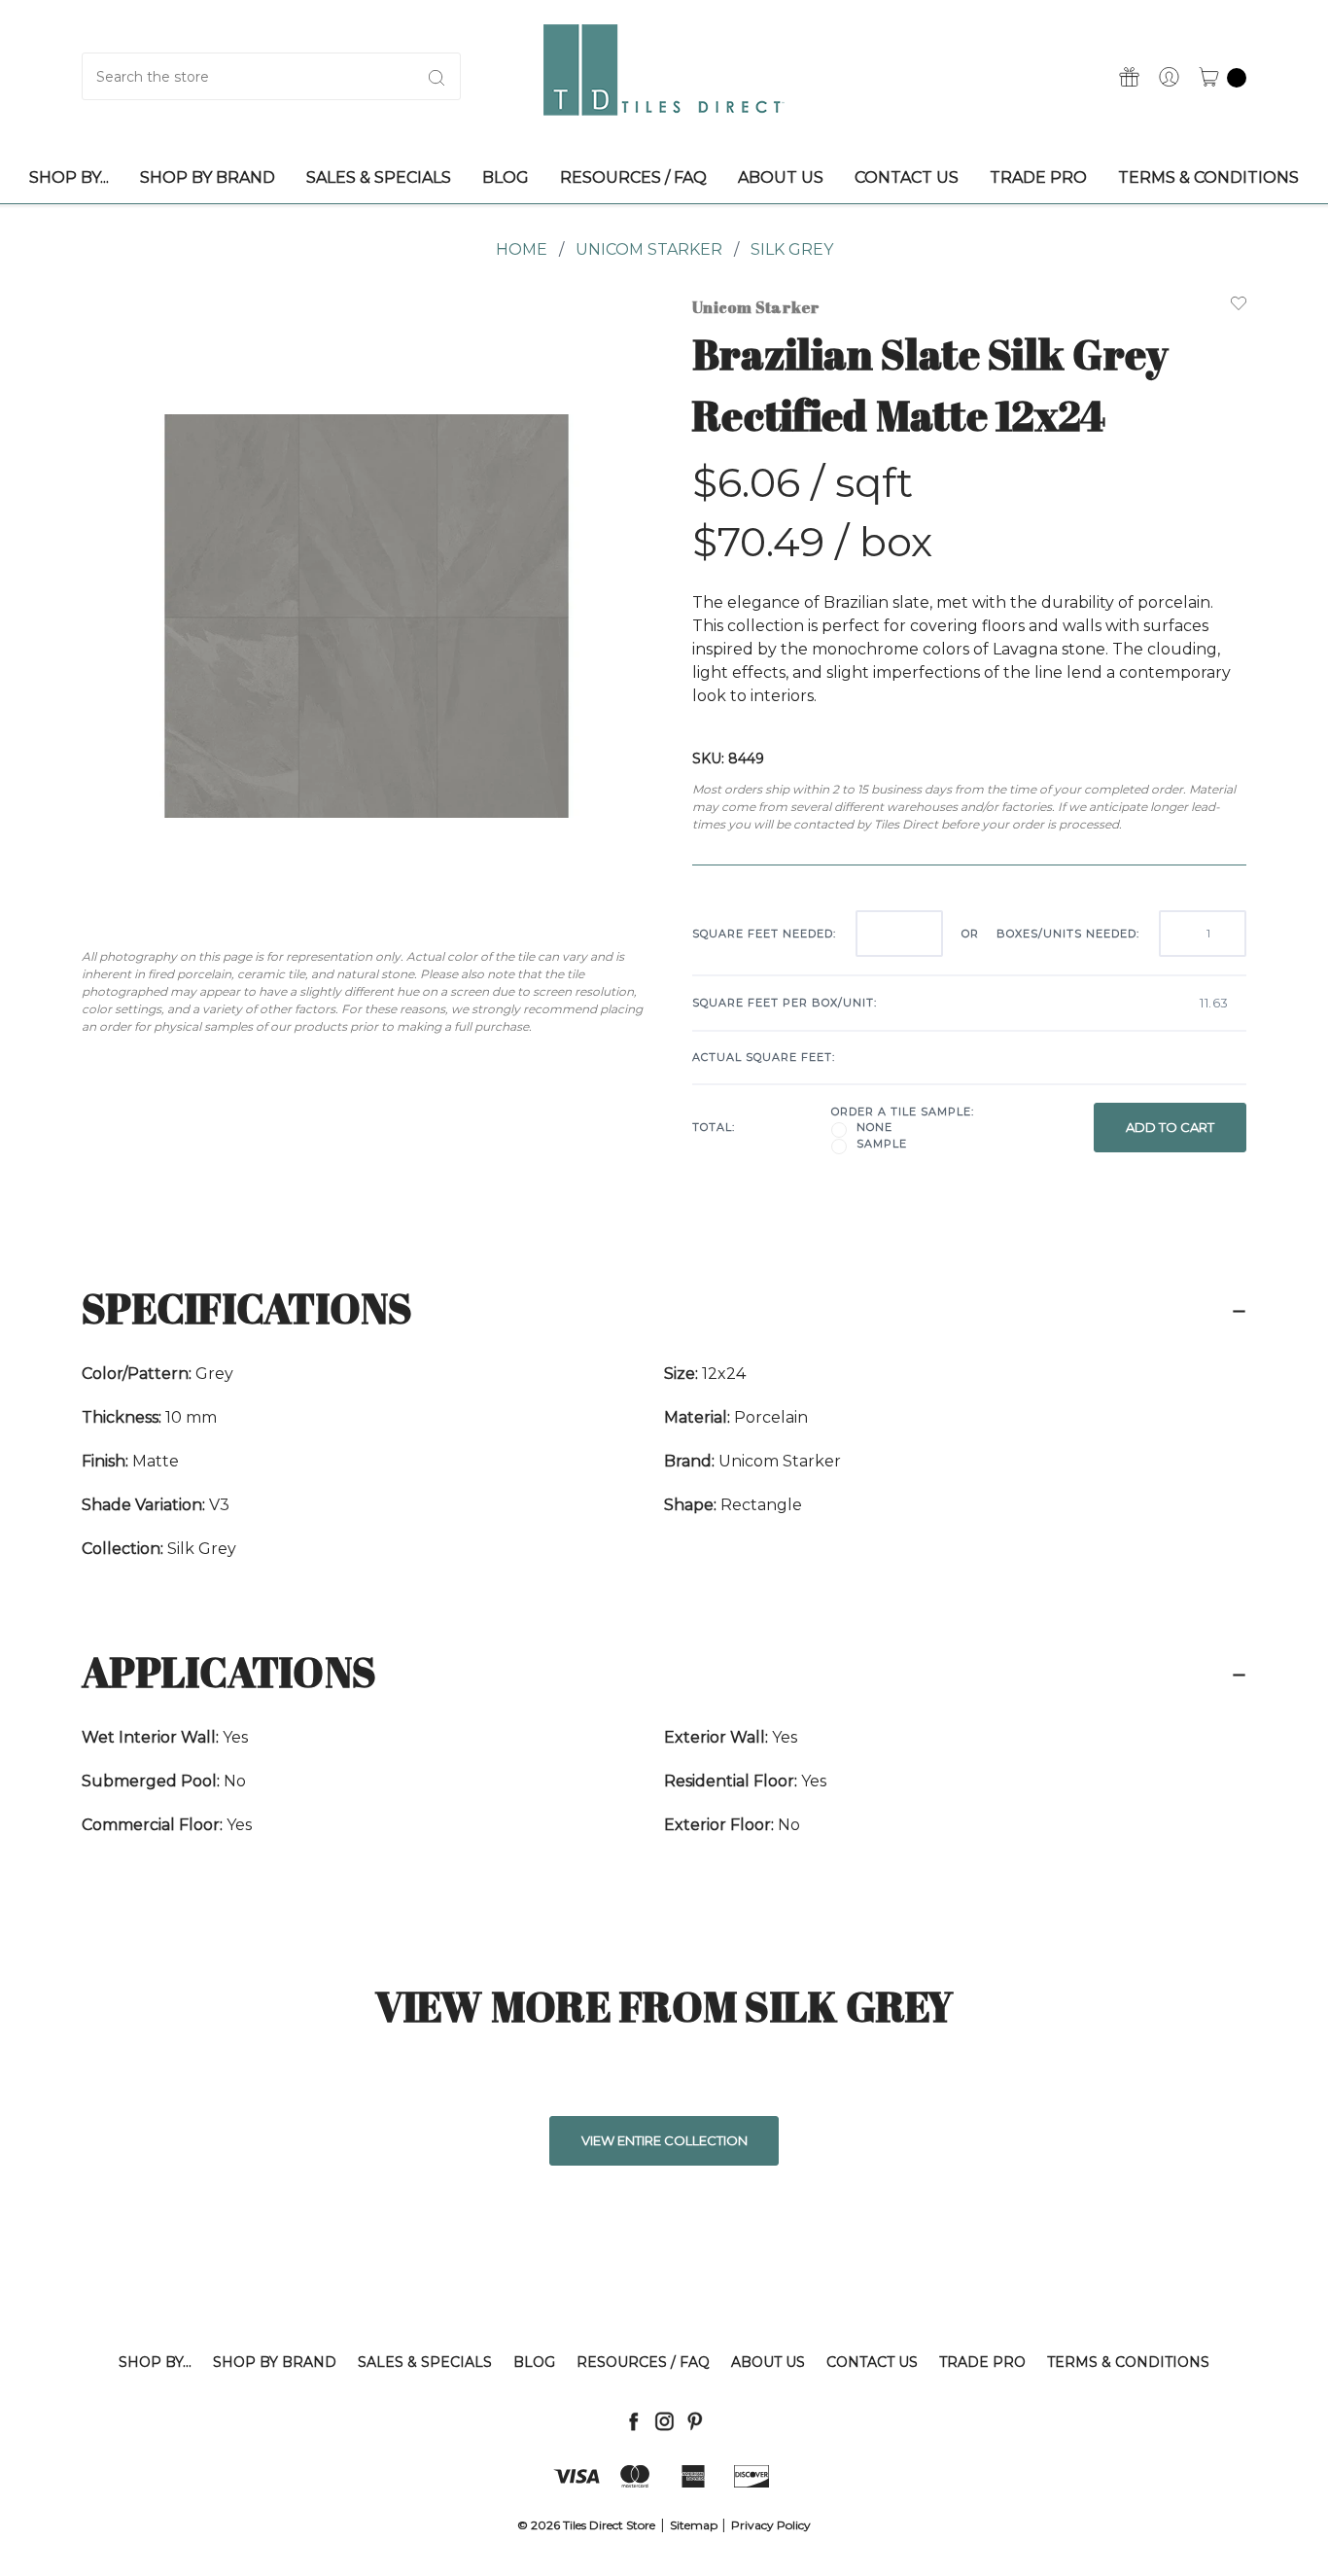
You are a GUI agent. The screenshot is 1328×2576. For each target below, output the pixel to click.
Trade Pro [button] (1038, 177)
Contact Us (872, 2362)
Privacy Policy (771, 2525)
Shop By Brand (275, 2362)
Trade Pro (982, 2362)
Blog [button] (506, 177)
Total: (714, 1127)
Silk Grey (792, 249)
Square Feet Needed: (764, 934)
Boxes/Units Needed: (1068, 934)
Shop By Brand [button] (208, 177)
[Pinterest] (695, 2421)
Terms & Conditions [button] (1208, 177)
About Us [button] (781, 177)
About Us (768, 2362)
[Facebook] (633, 2421)
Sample (882, 1144)
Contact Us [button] (907, 177)
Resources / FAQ (643, 2362)
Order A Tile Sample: (903, 1112)
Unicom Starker (649, 249)
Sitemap (694, 2525)
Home (522, 249)
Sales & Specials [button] (379, 177)
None (874, 1127)
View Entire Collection (664, 2140)
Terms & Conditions (1128, 2362)
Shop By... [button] (69, 177)
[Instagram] (664, 2421)
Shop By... (155, 2362)
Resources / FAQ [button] (633, 177)
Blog (534, 2362)
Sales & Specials (425, 2362)
